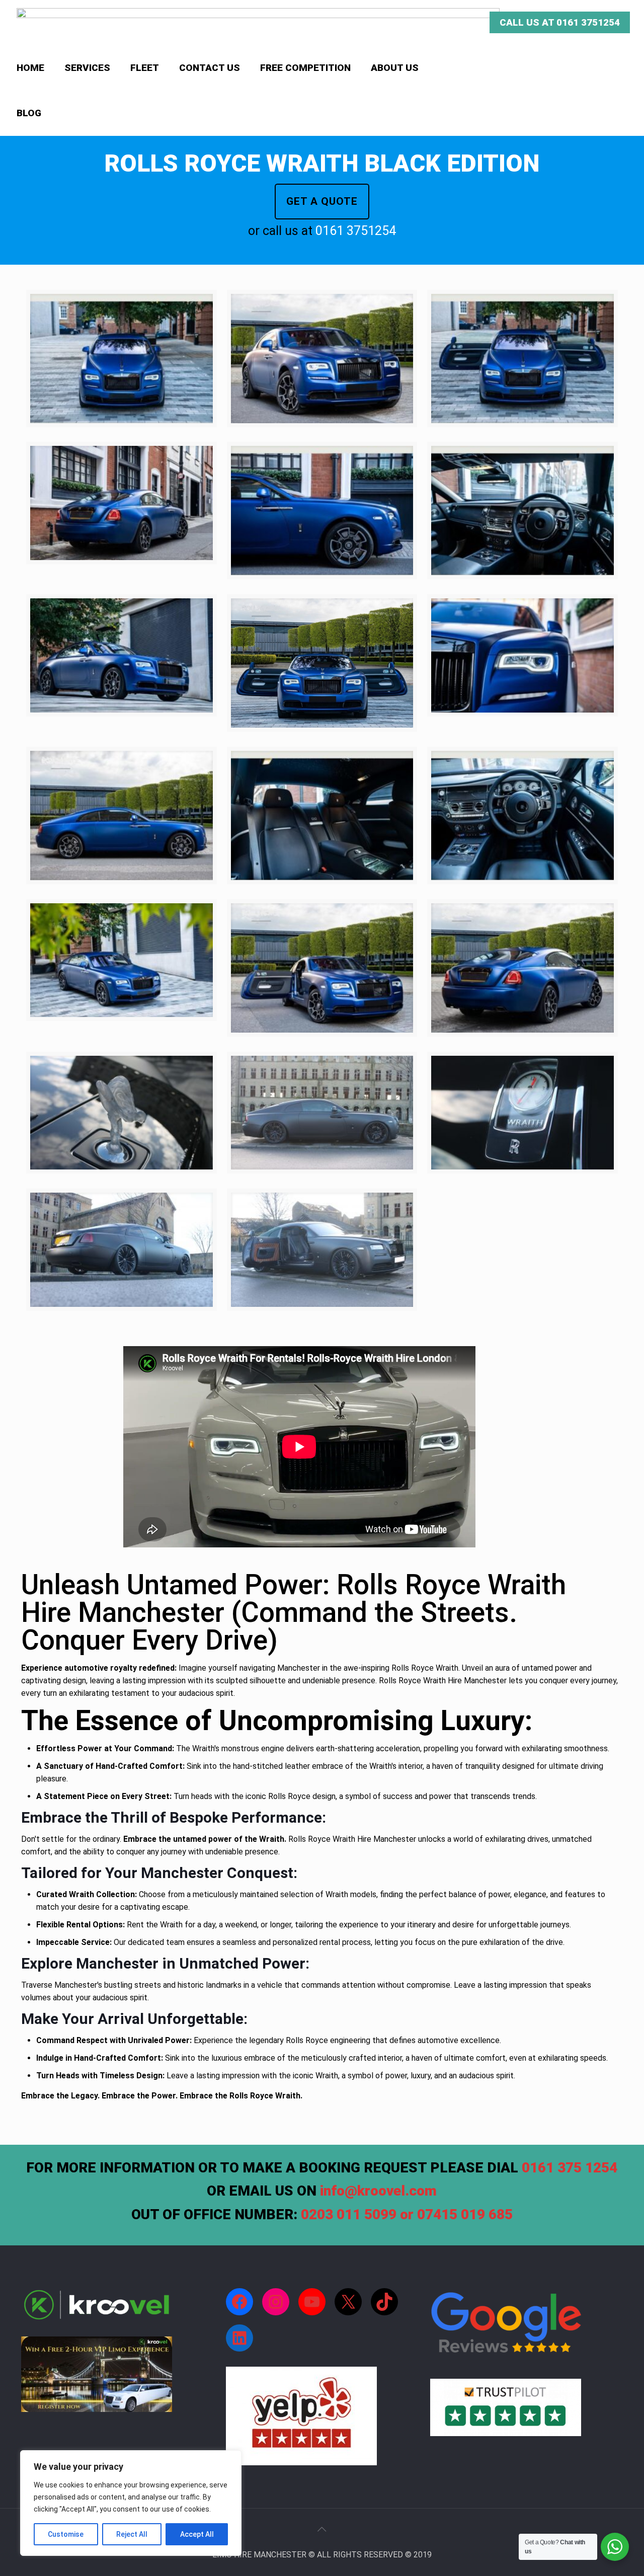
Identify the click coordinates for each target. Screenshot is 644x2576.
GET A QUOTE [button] (322, 201)
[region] (131, 2503)
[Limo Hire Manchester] (258, 23)
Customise (66, 2534)
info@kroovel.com (378, 2191)
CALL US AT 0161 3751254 (560, 22)
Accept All (197, 2534)
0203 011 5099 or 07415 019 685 (407, 2214)
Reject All (132, 2534)
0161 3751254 (356, 231)
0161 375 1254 (570, 2168)
